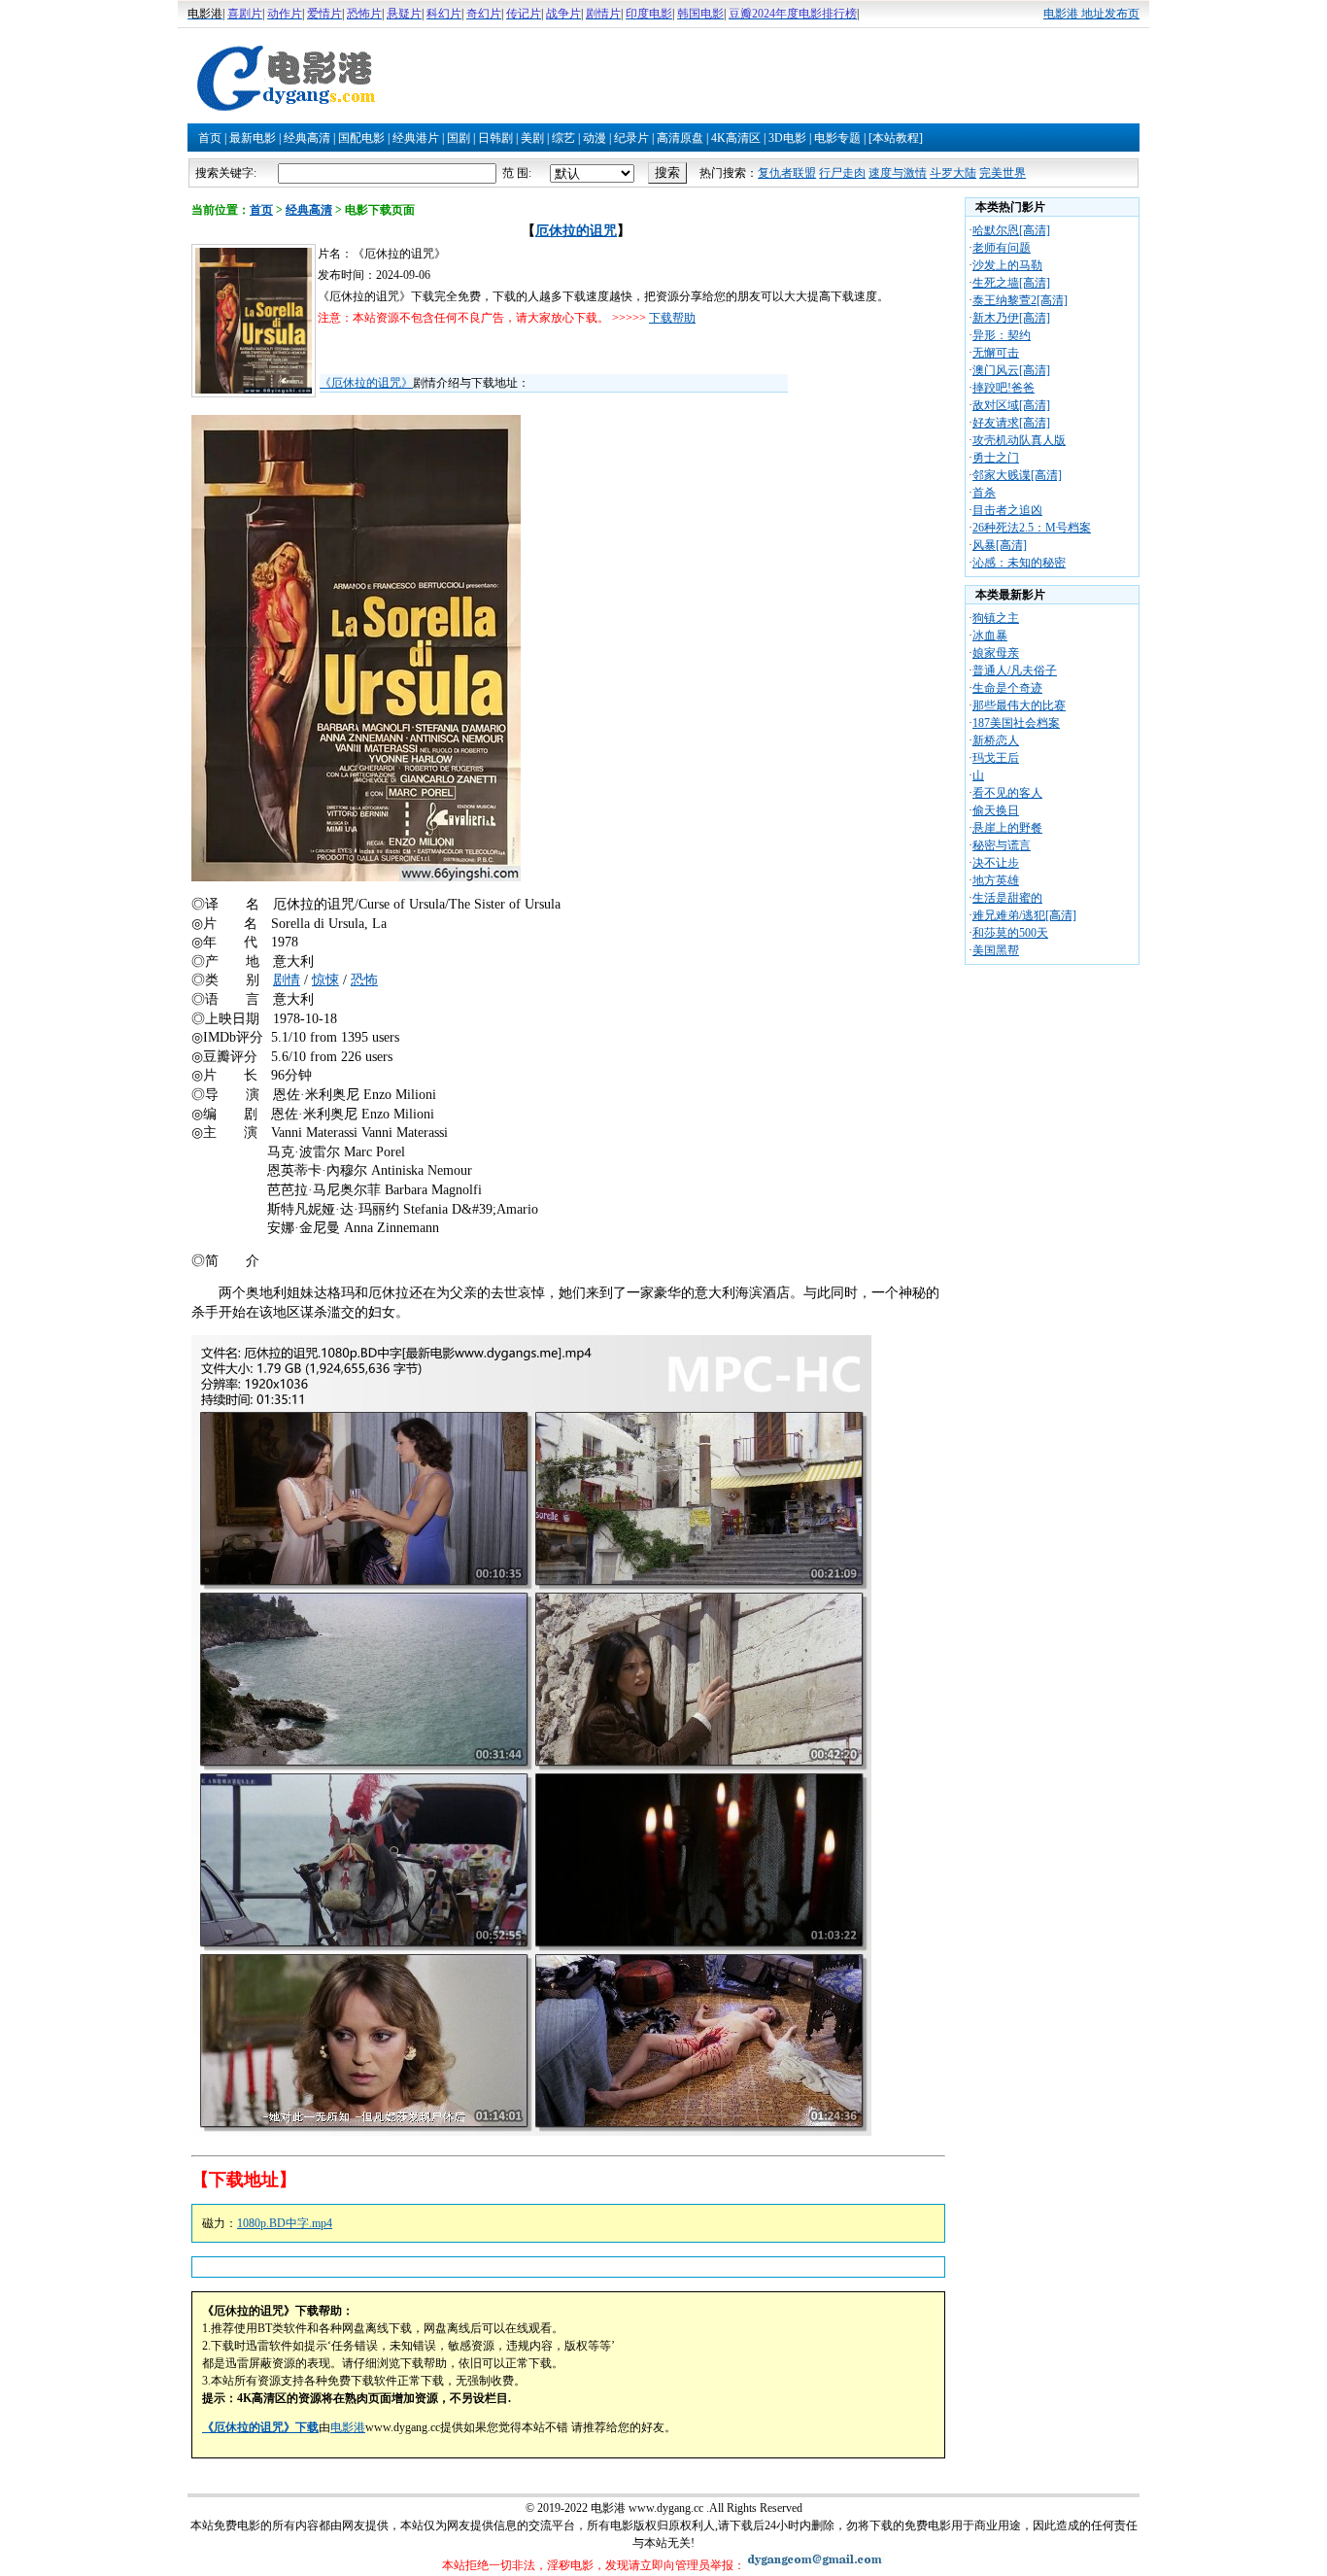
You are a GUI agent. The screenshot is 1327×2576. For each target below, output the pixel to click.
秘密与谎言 (1002, 845)
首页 (210, 138)
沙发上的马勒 (1007, 265)
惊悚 (325, 980)
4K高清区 (736, 138)
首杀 (984, 493)
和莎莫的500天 (1010, 933)
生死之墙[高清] (1011, 283)
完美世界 (1003, 173)
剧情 (287, 980)
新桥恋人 (996, 740)
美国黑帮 (996, 950)
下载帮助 (672, 318)
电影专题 (837, 138)
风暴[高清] (1000, 545)
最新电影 (253, 138)
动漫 (595, 138)
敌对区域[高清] (1011, 405)
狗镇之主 (996, 618)
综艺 (563, 138)
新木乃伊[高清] (1011, 318)
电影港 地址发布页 (1091, 14)
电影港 (348, 2427)
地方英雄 (996, 880)
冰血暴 (990, 635)
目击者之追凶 (1007, 510)
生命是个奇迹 (1007, 688)
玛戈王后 (996, 758)
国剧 (459, 138)
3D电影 (787, 138)
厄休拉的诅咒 (576, 231)
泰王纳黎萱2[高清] (1020, 300)
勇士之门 (996, 458)
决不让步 (996, 863)
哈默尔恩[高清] (1011, 230)
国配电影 (361, 138)
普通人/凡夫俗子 (1015, 670)
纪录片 (631, 138)
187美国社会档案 (1016, 723)
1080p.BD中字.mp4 (285, 2223)
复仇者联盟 (787, 173)
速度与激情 (898, 173)
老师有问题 (1002, 248)
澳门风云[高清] (1011, 370)
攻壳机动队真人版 (1019, 440)
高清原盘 (680, 138)
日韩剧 (495, 138)
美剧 (532, 138)
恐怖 (364, 980)
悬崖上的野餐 (1007, 828)
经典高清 (307, 138)
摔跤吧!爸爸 (1004, 388)
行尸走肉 (842, 173)
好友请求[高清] (1011, 423)
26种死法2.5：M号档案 (1032, 528)
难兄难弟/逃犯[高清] (1024, 915)
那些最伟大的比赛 (1019, 705)
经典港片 (416, 138)
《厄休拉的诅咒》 (366, 383)
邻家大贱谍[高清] (1017, 475)
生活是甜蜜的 (1007, 898)
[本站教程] (896, 138)
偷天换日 (996, 810)
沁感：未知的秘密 (1019, 563)
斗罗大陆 (953, 173)
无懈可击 (996, 353)
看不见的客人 (1007, 793)
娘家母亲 (996, 653)
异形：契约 (1002, 335)
